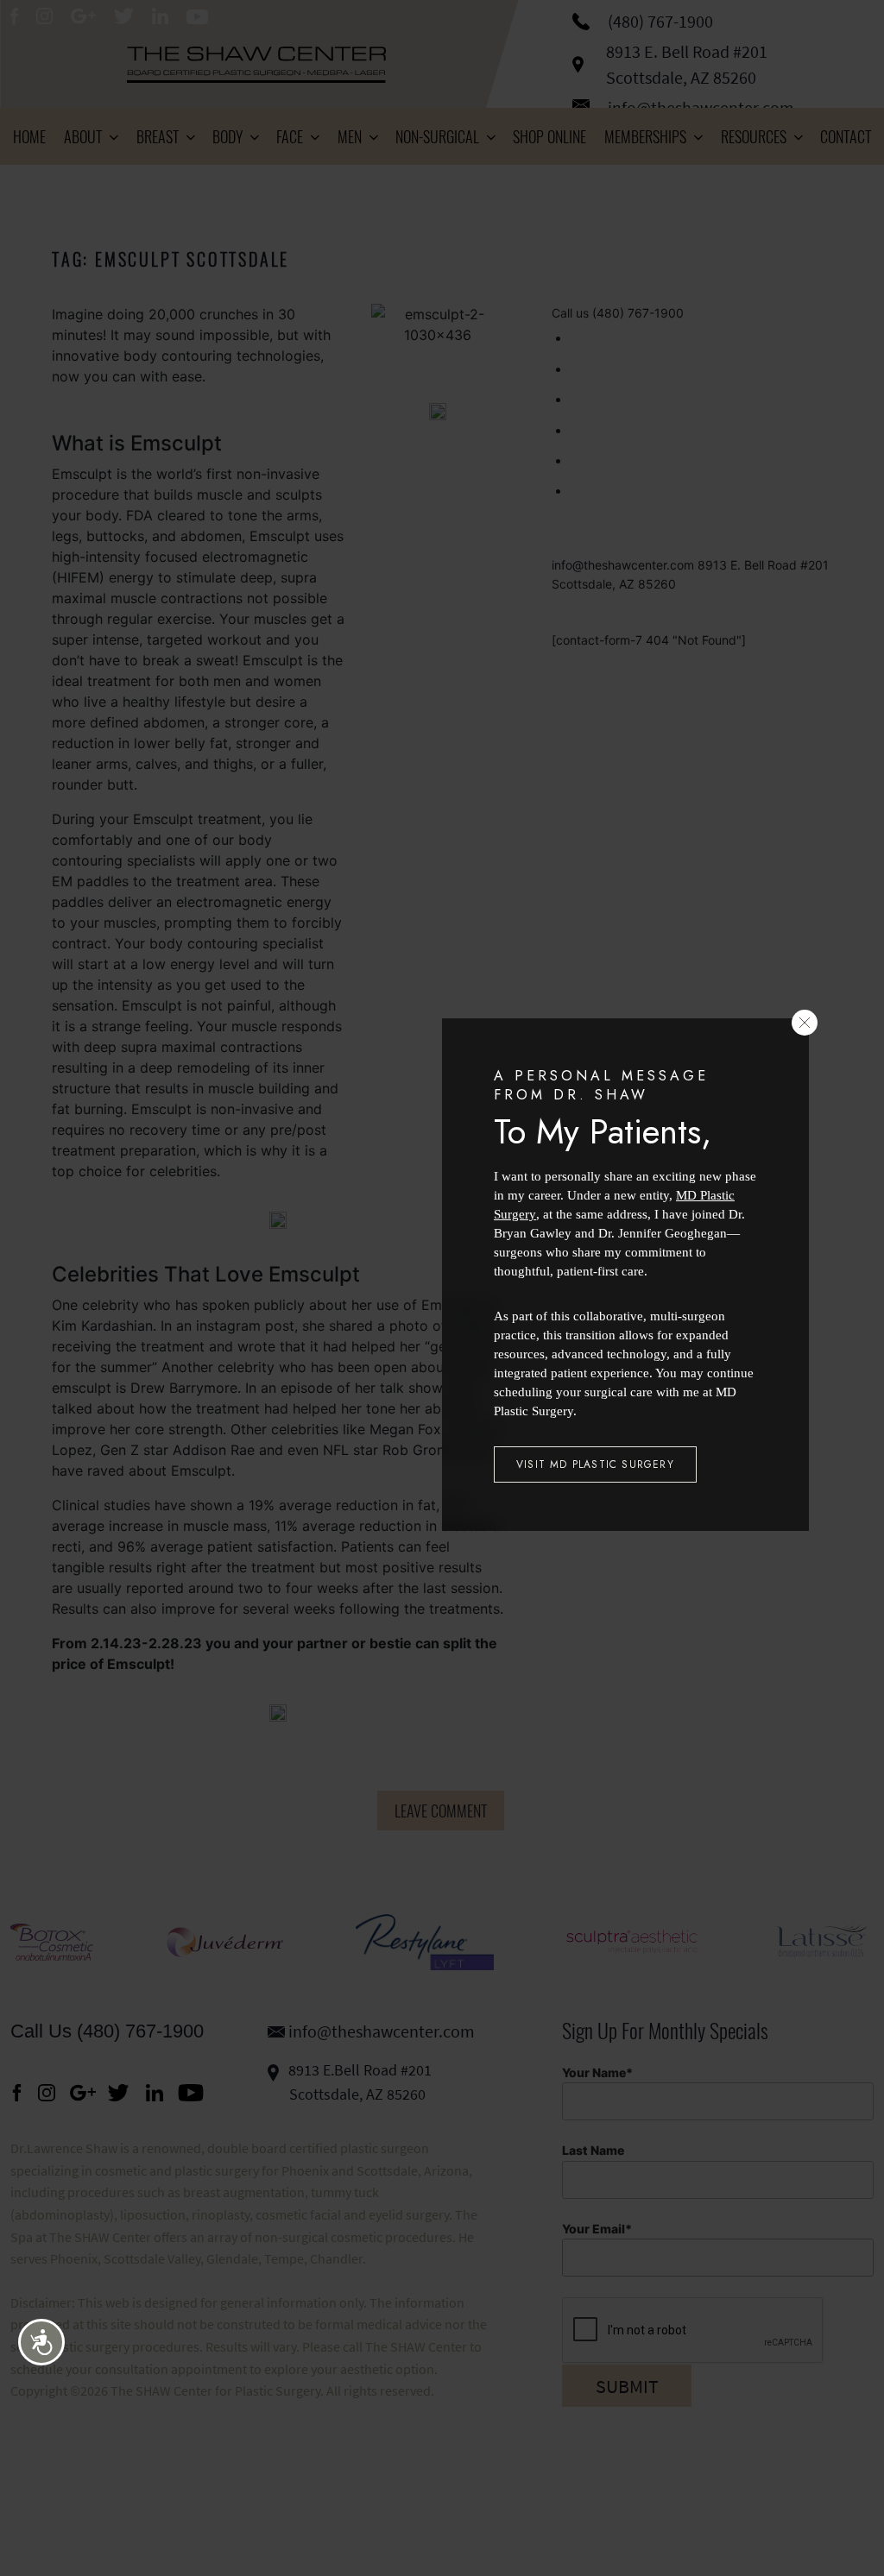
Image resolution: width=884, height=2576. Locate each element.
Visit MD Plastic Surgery (595, 1464)
